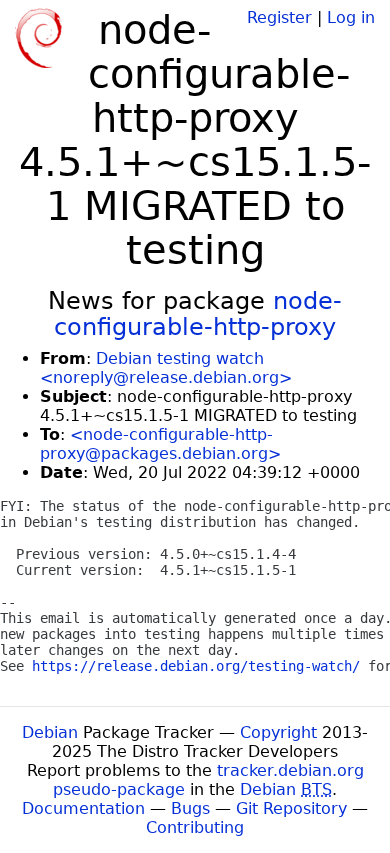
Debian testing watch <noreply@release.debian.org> (166, 368)
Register (279, 17)
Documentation (83, 808)
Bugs (190, 808)
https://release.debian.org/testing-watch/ (196, 666)
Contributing (195, 827)
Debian (50, 732)
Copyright (278, 732)
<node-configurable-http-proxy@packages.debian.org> (160, 444)
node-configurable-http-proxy (198, 314)
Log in (351, 17)
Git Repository (291, 808)
